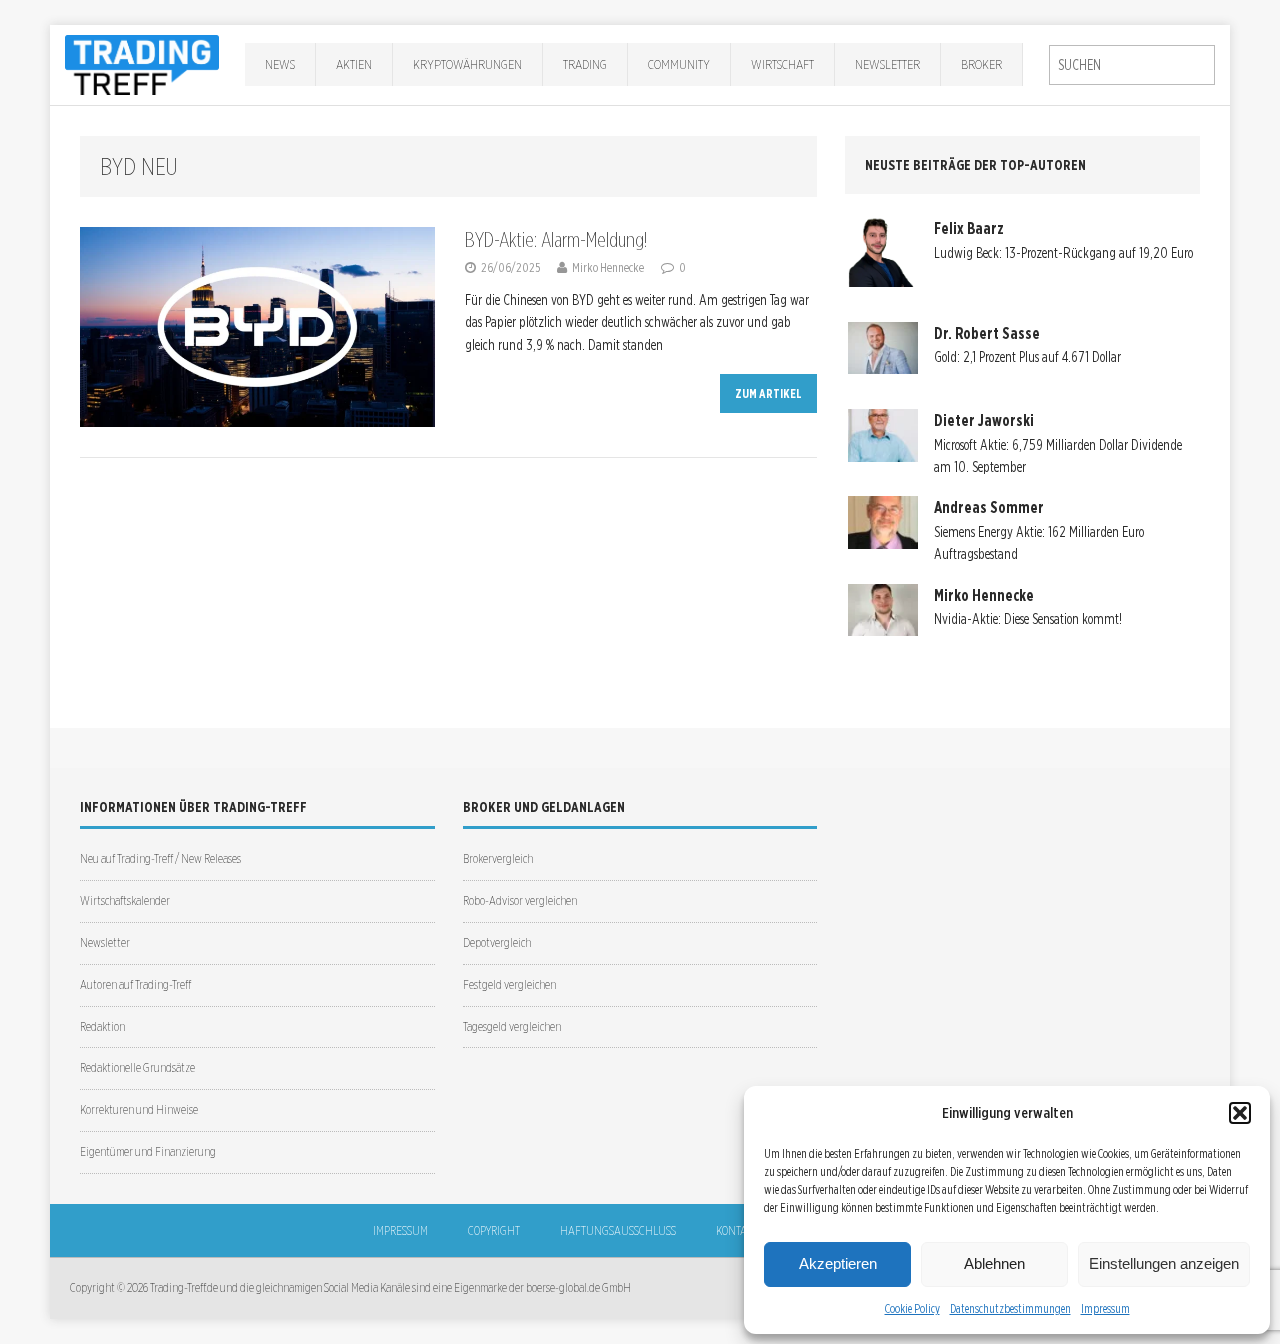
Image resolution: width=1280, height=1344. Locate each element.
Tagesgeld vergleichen (512, 1026)
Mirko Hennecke (608, 267)
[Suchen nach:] (1132, 65)
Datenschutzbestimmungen (1010, 1308)
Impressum (1105, 1308)
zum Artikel (768, 393)
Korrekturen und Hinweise (139, 1109)
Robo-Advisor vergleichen (520, 900)
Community (679, 64)
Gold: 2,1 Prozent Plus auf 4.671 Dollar (1027, 357)
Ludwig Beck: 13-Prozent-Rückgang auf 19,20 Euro (1063, 253)
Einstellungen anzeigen (1164, 1263)
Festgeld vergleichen (509, 984)
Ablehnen (994, 1263)
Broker (981, 64)
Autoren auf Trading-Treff (135, 984)
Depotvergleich (497, 942)
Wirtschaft (782, 64)
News (280, 64)
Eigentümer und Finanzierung (148, 1151)
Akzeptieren (838, 1263)
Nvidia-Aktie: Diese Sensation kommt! (1028, 619)
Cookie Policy (912, 1308)
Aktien (354, 64)
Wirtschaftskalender (125, 900)
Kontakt (737, 1230)
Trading (585, 64)
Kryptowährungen (467, 64)
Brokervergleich (498, 858)
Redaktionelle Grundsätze (137, 1067)
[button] (1240, 1113)
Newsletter (887, 64)
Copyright (494, 1230)
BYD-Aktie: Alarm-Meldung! (556, 240)
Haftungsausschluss (618, 1230)
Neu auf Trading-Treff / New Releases (160, 858)
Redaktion (102, 1026)
